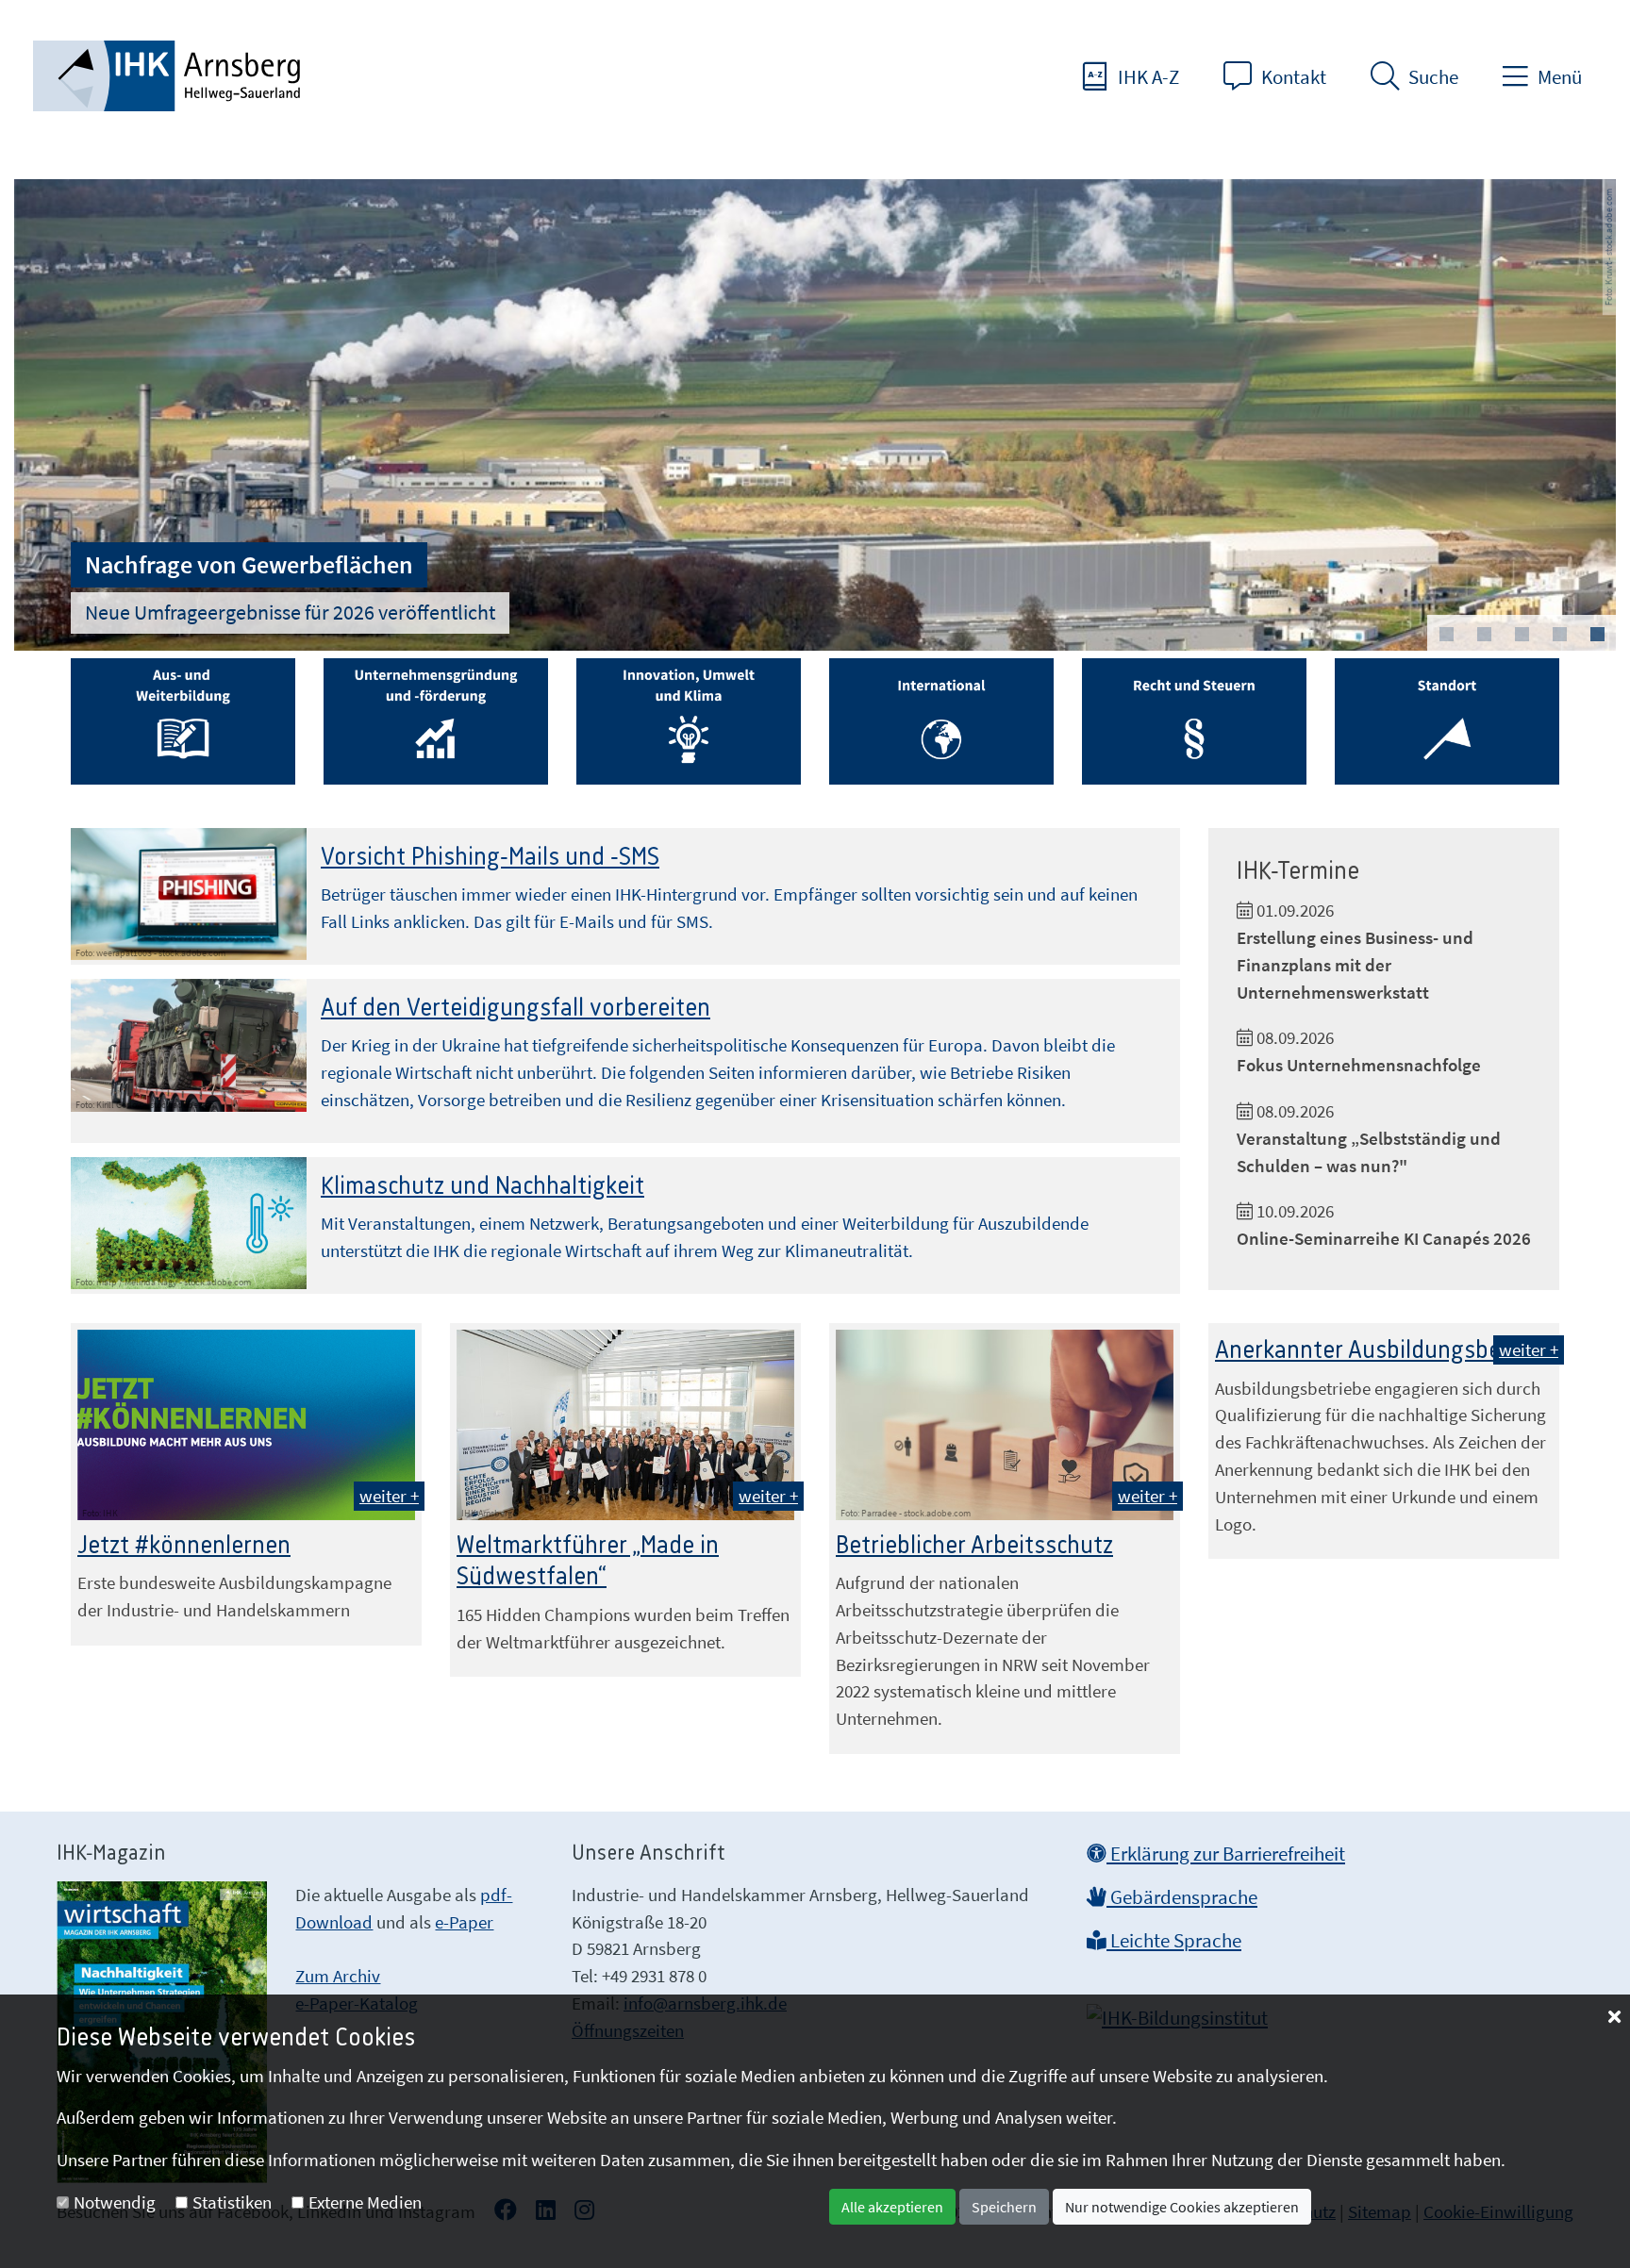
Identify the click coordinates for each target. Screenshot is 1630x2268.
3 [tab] (1522, 635)
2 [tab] (1484, 635)
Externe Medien (365, 2202)
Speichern (1004, 2207)
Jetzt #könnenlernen (184, 1546)
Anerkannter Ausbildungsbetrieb (1382, 1350)
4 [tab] (1559, 635)
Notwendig (115, 2202)
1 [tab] (1446, 635)
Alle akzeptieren (892, 2207)
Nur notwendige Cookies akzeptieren (1182, 2207)
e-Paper (464, 1922)
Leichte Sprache (1174, 1941)
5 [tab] (1597, 635)
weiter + (389, 1496)
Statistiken (232, 2202)
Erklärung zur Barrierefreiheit (1226, 1854)
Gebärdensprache (1182, 1897)
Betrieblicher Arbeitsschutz (974, 1546)
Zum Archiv (338, 1976)
